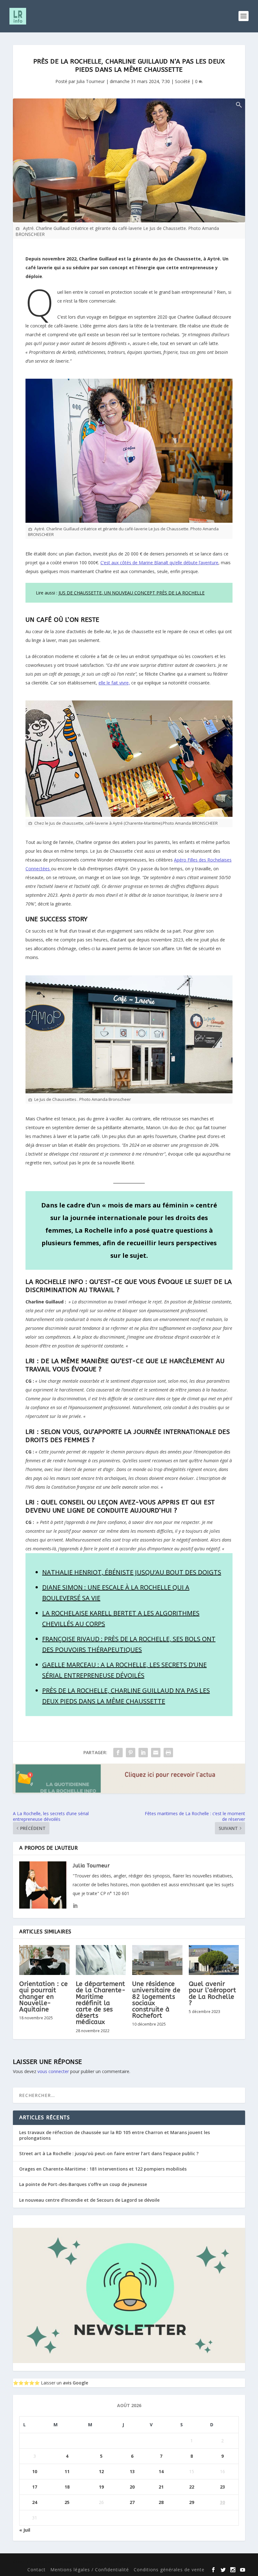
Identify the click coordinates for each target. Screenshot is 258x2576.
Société (182, 81)
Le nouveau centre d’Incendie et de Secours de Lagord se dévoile (89, 2200)
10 (35, 2471)
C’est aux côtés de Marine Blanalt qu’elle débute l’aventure (159, 563)
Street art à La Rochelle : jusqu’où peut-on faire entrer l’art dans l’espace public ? (109, 2153)
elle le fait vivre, (114, 683)
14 (161, 2471)
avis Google (76, 2383)
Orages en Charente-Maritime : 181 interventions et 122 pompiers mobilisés (103, 2169)
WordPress (117, 2561)
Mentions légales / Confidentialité (90, 2570)
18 (67, 2487)
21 (161, 2487)
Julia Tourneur (91, 81)
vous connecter (53, 2071)
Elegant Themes (54, 2561)
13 (132, 2471)
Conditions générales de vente (169, 2570)
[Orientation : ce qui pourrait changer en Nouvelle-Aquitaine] (44, 1960)
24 (35, 2502)
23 (222, 2487)
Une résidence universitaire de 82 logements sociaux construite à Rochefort (156, 2000)
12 (101, 2471)
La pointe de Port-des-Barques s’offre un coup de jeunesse (83, 2184)
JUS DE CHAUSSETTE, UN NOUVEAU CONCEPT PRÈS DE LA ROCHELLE (132, 593)
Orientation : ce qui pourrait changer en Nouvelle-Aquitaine (43, 1997)
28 (161, 2502)
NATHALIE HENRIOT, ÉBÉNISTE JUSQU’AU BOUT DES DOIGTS (132, 1572)
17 (35, 2487)
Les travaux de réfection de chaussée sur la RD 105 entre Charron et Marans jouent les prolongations (115, 2135)
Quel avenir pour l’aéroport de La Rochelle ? (213, 1993)
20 (132, 2487)
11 (67, 2471)
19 (101, 2487)
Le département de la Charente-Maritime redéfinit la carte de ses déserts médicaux (101, 2003)
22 (192, 2487)
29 (192, 2502)
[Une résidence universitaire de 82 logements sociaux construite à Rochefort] (157, 1960)
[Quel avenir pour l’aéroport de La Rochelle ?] (214, 1960)
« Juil (25, 2530)
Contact (36, 2570)
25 (67, 2502)
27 (132, 2502)
